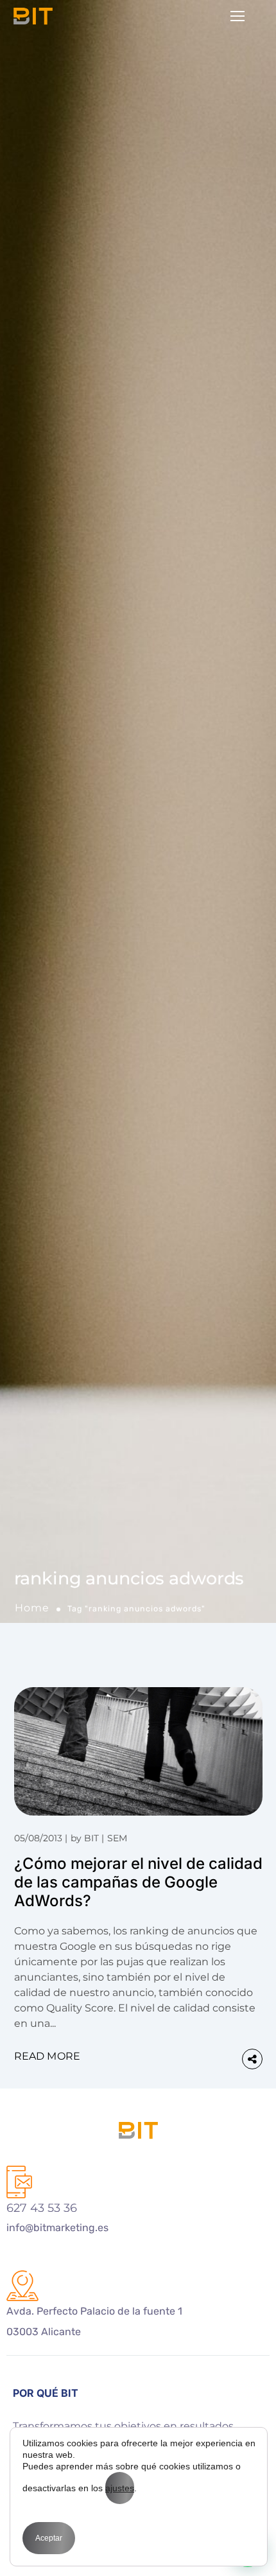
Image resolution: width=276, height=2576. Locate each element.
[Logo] (33, 16)
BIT (91, 1838)
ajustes (120, 2488)
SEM (117, 1838)
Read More (47, 2056)
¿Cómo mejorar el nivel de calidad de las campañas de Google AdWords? (138, 1882)
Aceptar (49, 2538)
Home (32, 1608)
